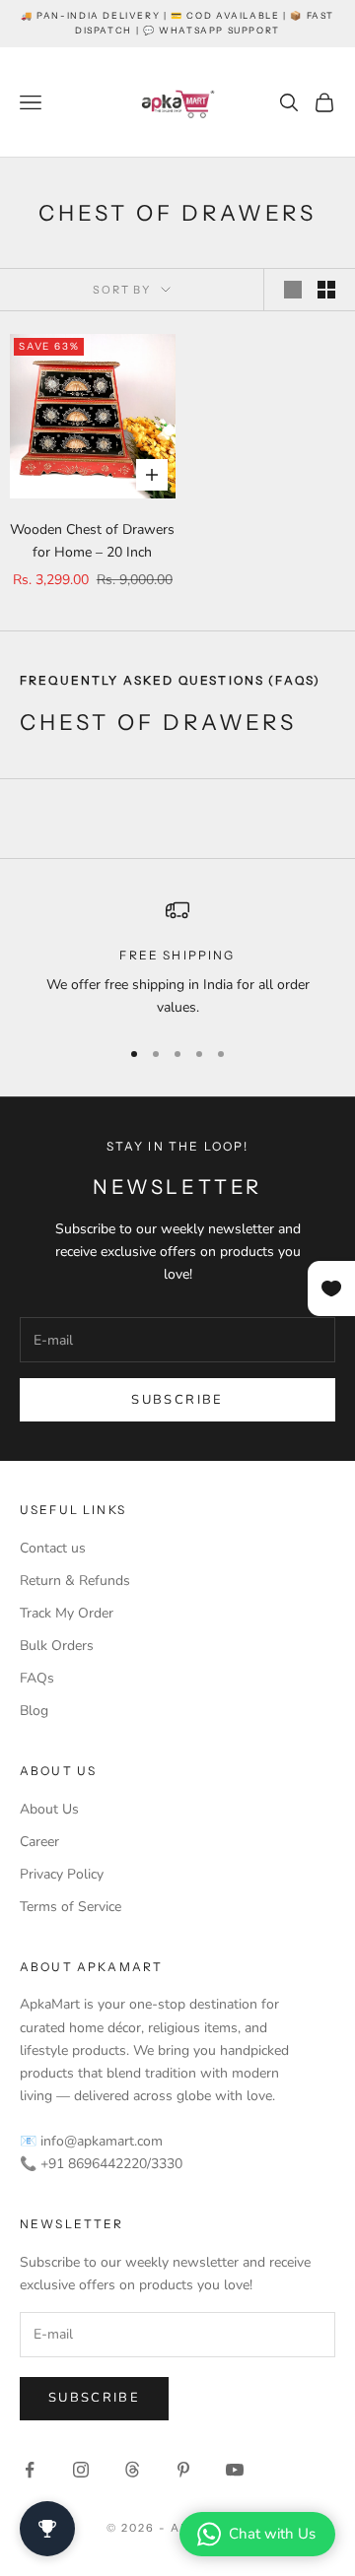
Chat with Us (272, 2534)
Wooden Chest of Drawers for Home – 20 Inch (92, 541)
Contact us (53, 1548)
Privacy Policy (62, 1874)
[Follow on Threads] (132, 2470)
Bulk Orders (57, 1646)
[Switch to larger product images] (293, 290)
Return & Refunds (75, 1581)
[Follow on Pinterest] (183, 2470)
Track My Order (67, 1613)
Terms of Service (71, 1907)
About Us (49, 1809)
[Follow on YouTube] (235, 2470)
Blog (34, 1711)
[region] (177, 959)
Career (39, 1842)
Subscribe (177, 1400)
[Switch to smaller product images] (326, 290)
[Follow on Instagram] (81, 2470)
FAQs (37, 1678)
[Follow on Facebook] (30, 2470)
